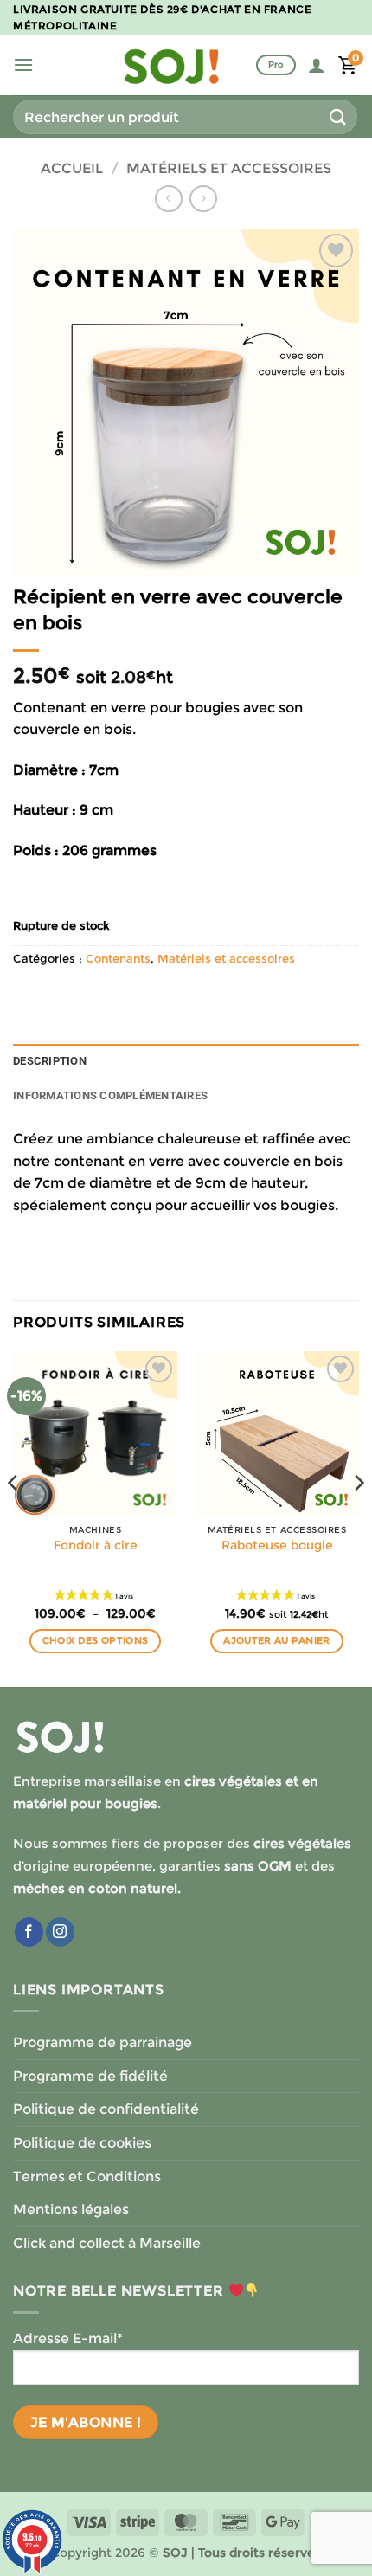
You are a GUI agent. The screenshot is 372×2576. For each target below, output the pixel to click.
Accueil (72, 168)
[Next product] (168, 199)
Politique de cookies (82, 2143)
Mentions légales (71, 2209)
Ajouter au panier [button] (277, 1640)
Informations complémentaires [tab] (110, 1095)
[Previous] (14, 1517)
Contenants (118, 959)
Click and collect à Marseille (107, 2243)
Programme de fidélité (90, 2076)
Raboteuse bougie (277, 1545)
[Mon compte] (317, 65)
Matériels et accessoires (229, 168)
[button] (23, 64)
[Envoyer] (338, 116)
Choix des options (96, 1640)
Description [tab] (50, 1061)
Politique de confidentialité (106, 2109)
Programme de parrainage (103, 2042)
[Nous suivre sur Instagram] (60, 1932)
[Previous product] (203, 199)
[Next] (358, 1517)
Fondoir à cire (96, 1545)
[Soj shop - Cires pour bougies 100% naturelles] (171, 65)
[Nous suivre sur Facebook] (29, 1932)
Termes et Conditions (87, 2177)
